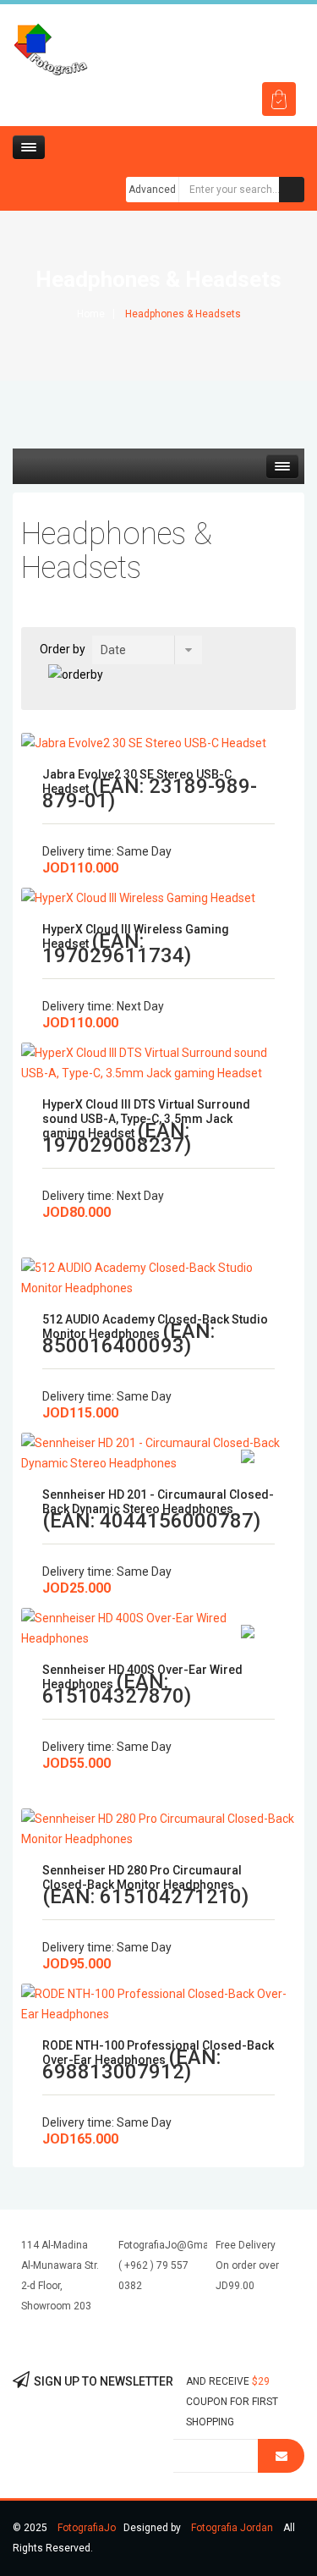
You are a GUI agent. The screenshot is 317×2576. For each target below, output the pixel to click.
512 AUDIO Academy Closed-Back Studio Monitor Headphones (155, 1327)
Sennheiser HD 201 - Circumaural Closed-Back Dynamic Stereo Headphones (158, 1502)
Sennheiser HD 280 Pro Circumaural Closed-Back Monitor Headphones (142, 1877)
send (281, 2456)
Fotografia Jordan (232, 2528)
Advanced (152, 190)
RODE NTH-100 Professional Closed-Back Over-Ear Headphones (158, 2053)
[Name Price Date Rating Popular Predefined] (147, 650)
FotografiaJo (87, 2528)
